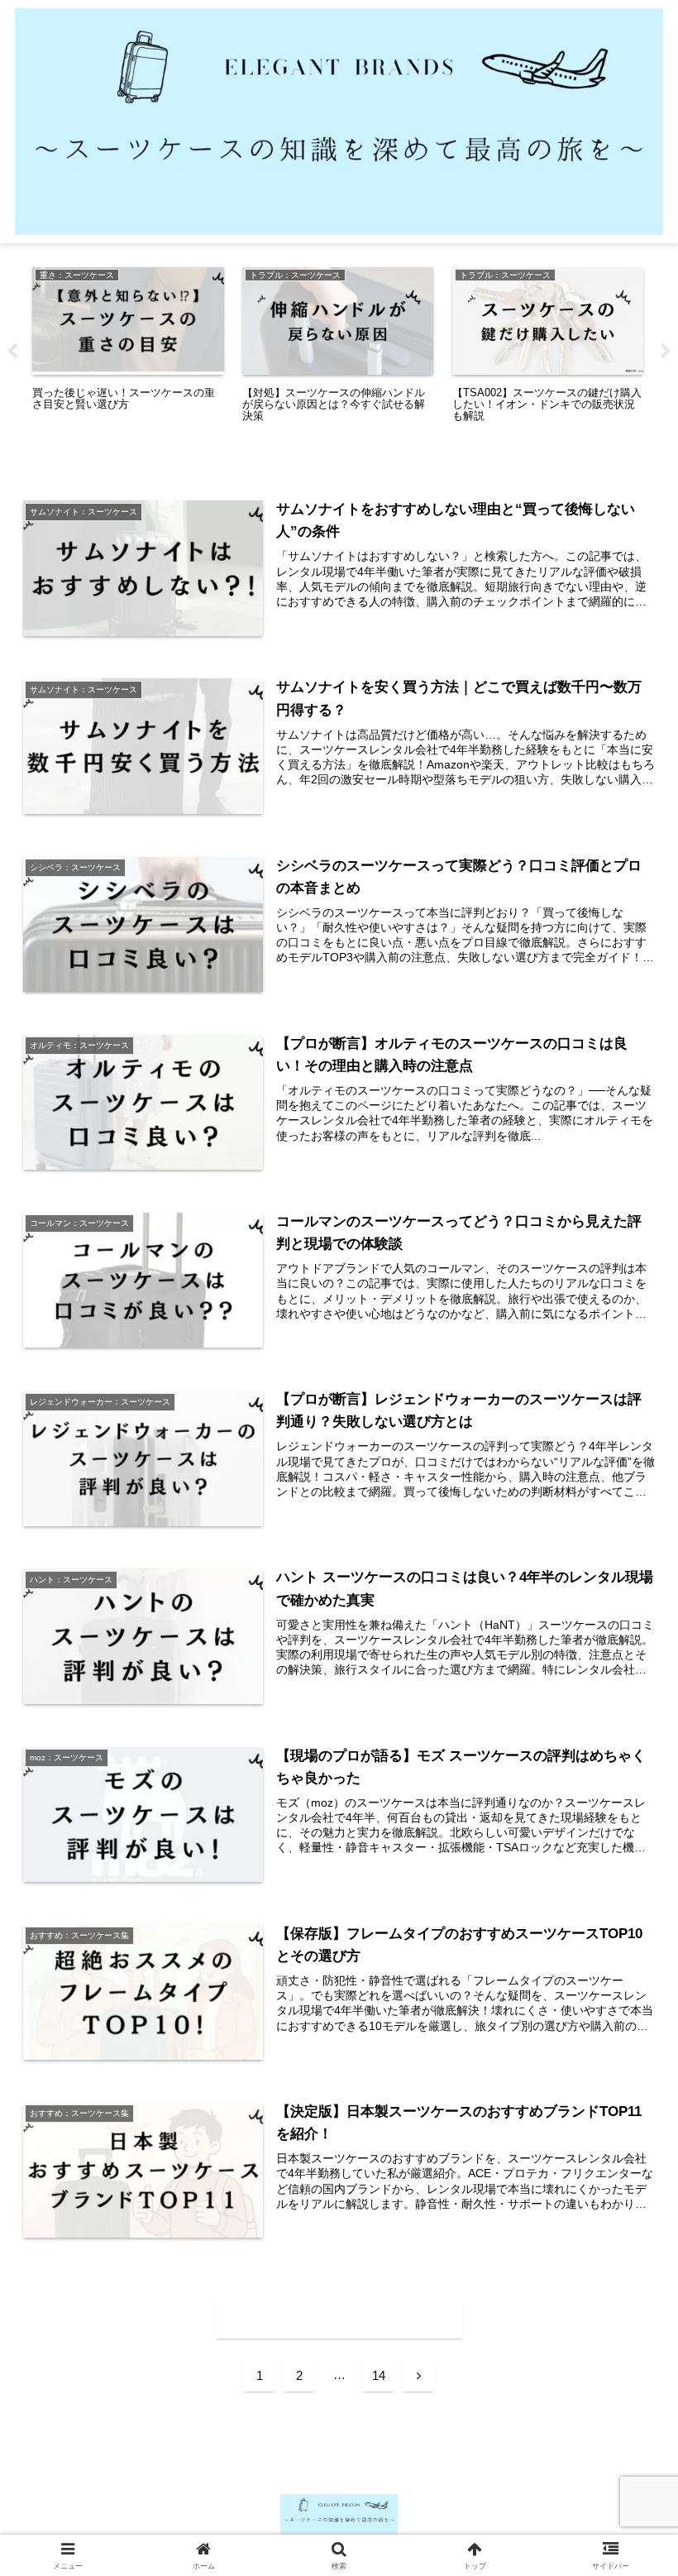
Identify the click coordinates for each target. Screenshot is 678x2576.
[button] (627, 2254)
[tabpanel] (128, 346)
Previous (12, 352)
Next (666, 352)
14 (379, 2375)
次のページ (339, 2319)
